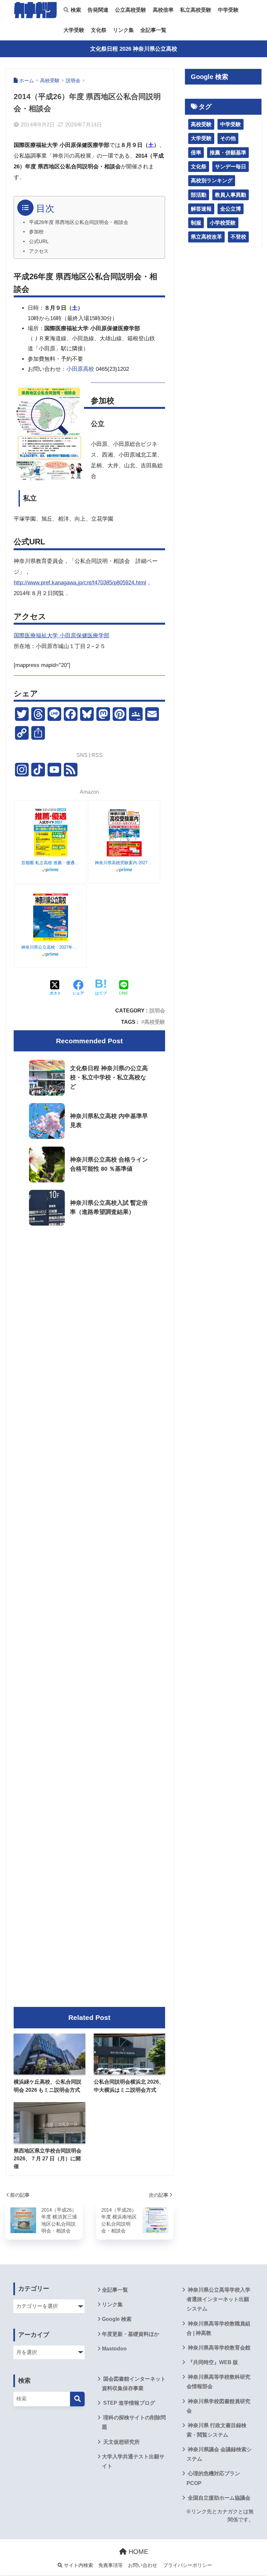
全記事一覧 (153, 30)
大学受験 (74, 30)
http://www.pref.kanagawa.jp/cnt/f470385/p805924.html (80, 583)
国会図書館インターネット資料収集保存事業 (134, 2384)
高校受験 (155, 1022)
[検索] (77, 2399)
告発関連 (98, 10)
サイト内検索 (78, 2565)
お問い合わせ (143, 2565)
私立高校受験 (196, 10)
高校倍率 (163, 10)
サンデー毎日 (231, 167)
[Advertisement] (89, 1285)
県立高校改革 (206, 237)
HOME (137, 2552)
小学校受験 (223, 223)
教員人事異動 (231, 195)
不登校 (238, 237)
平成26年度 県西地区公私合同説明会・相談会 (79, 222)
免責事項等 (111, 2565)
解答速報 (201, 209)
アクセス (39, 251)
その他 (228, 138)
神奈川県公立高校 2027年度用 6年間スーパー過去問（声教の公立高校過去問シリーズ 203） (50, 947)
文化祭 (99, 30)
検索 (75, 10)
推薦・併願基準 (228, 153)
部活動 (199, 195)
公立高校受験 (131, 10)
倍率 (196, 153)
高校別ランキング (212, 181)
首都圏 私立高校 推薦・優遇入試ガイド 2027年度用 (50, 863)
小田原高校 (80, 369)
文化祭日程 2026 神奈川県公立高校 (134, 49)
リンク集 (123, 30)
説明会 (157, 1010)
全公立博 (231, 209)
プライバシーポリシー (188, 2565)
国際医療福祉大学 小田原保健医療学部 (62, 636)
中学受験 (228, 10)
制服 (196, 223)
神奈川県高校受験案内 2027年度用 (124, 863)
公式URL (39, 241)
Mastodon (114, 2349)
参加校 (36, 232)
